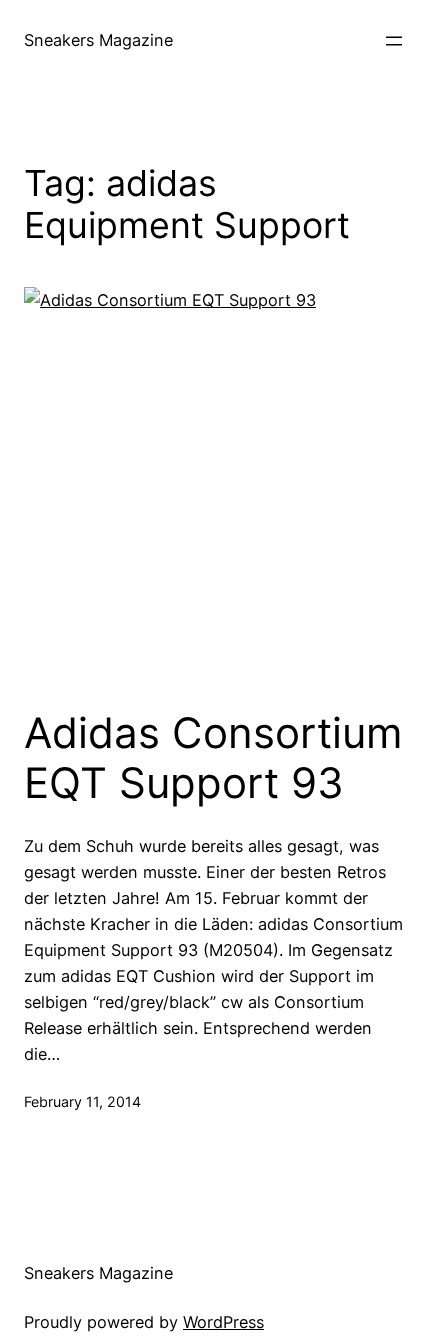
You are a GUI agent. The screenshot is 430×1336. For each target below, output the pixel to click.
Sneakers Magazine (98, 40)
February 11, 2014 (82, 1101)
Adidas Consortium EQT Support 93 (213, 758)
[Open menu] (394, 41)
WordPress (223, 1322)
